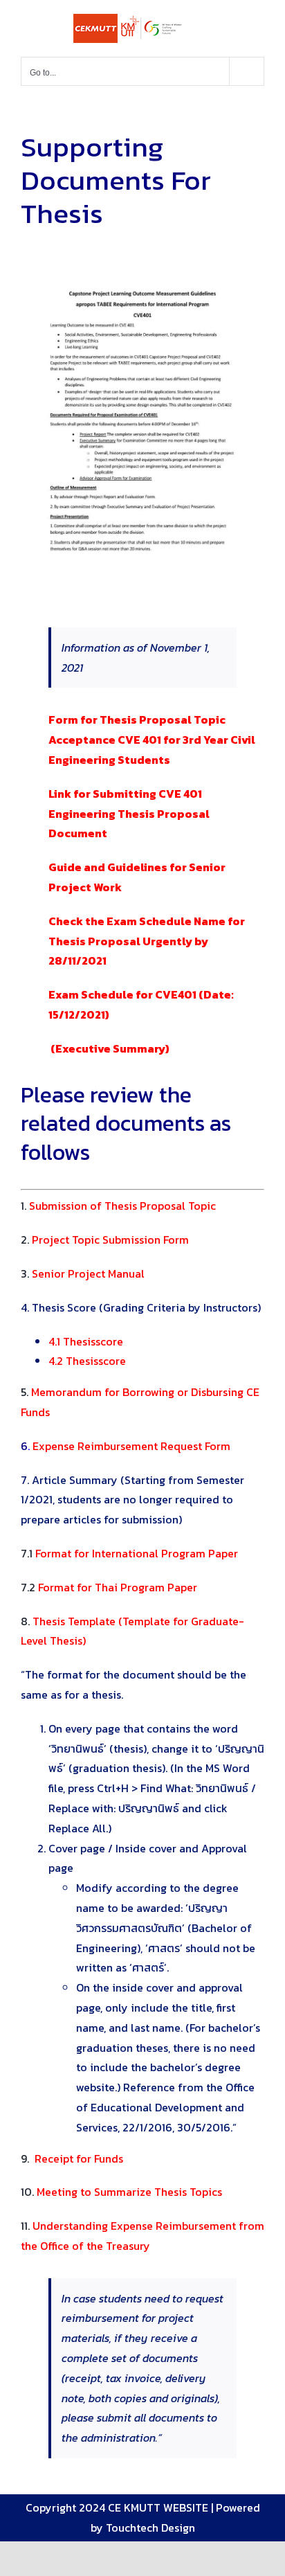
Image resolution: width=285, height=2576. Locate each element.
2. (105, 1240)
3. (83, 1273)
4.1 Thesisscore (86, 1341)
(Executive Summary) (109, 1048)
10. (121, 2192)
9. (73, 2158)
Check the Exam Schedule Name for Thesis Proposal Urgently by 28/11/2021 (147, 941)
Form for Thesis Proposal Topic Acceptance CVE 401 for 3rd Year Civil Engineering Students (152, 740)
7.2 (109, 1587)
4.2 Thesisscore (87, 1361)
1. (118, 1206)
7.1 (129, 1553)
